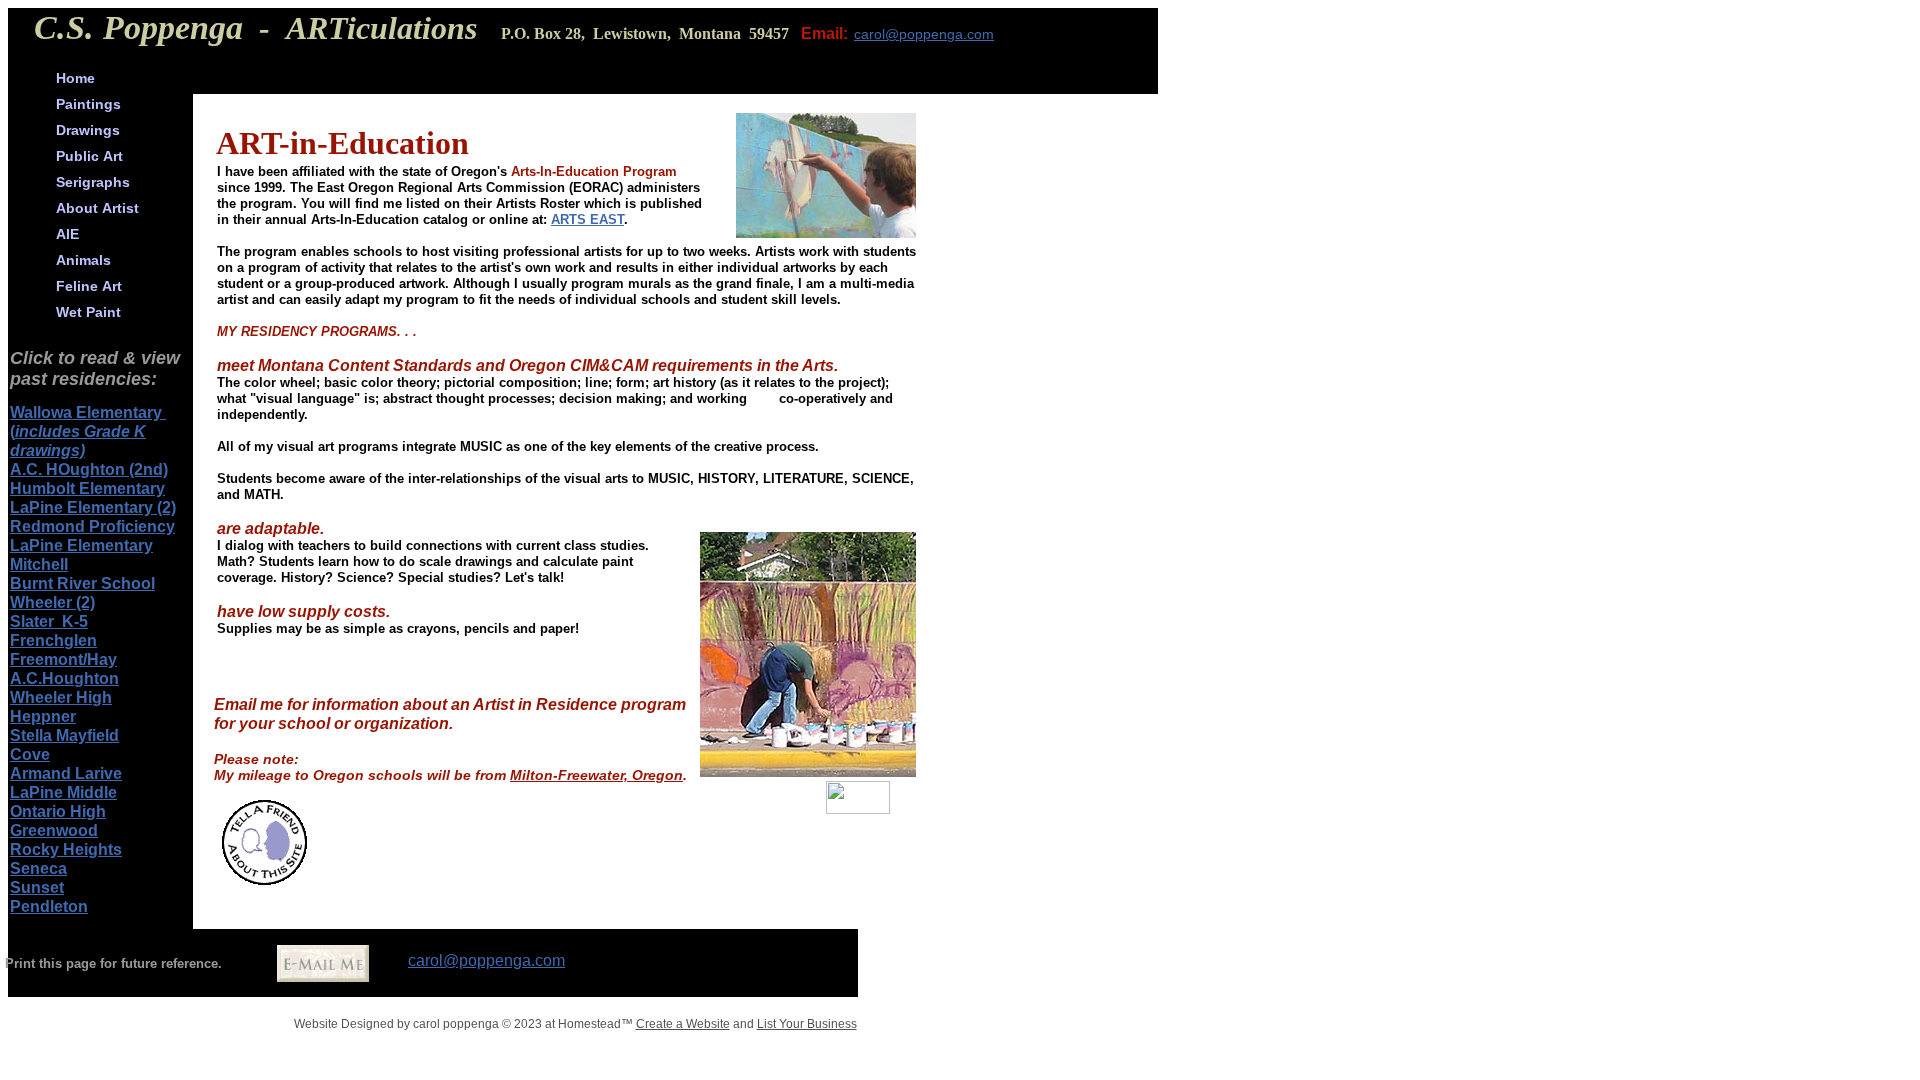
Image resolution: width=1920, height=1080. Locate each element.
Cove (30, 754)
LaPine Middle (63, 792)
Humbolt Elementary (87, 488)
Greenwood (54, 830)
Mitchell (39, 564)
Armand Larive (66, 773)
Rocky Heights (66, 849)
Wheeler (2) (52, 602)
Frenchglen (53, 640)
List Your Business (807, 1024)
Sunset (37, 887)
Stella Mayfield (64, 735)
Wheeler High (61, 697)
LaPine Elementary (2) (93, 507)
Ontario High (58, 811)
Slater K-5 (49, 621)
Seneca (38, 868)
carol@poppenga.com (486, 960)
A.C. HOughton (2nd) (89, 469)
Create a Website (683, 1024)
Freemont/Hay (63, 659)
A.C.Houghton (64, 678)
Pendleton (49, 906)
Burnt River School (82, 583)
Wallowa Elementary (88, 412)
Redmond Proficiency (92, 526)
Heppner (43, 716)
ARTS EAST (587, 219)
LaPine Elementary (81, 545)
